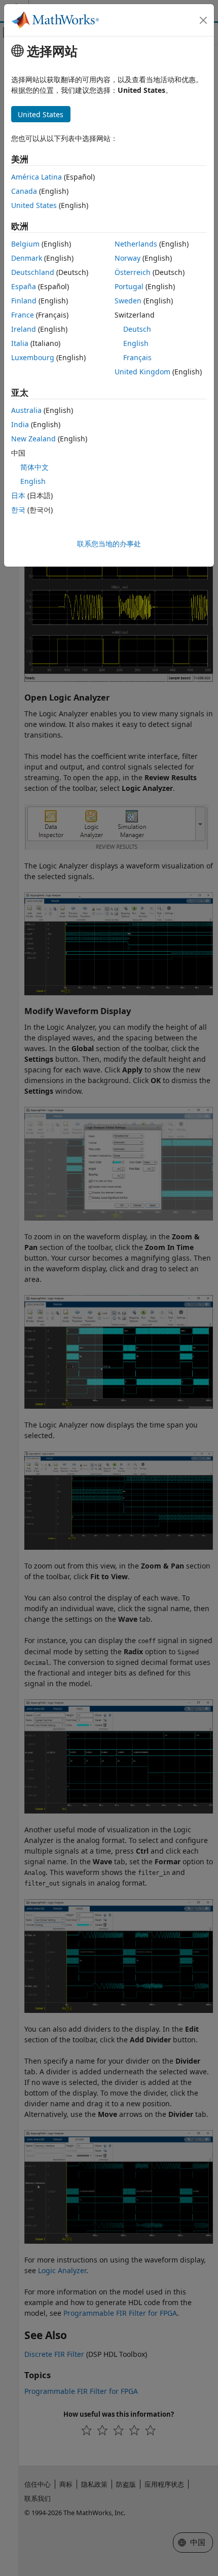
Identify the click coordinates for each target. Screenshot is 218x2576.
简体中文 (34, 467)
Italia (20, 343)
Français (137, 357)
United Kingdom (142, 372)
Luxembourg (33, 357)
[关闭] (203, 20)
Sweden (128, 301)
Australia (26, 410)
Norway (128, 258)
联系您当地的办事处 (109, 544)
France (23, 315)
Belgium (25, 244)
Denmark (27, 258)
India (20, 424)
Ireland (24, 329)
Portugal (129, 286)
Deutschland (33, 272)
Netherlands (136, 244)
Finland (24, 301)
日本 (18, 495)
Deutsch (137, 329)
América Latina (37, 177)
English (136, 343)
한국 (18, 510)
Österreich (133, 272)
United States (34, 205)
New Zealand (33, 439)
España (24, 286)
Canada (24, 191)
